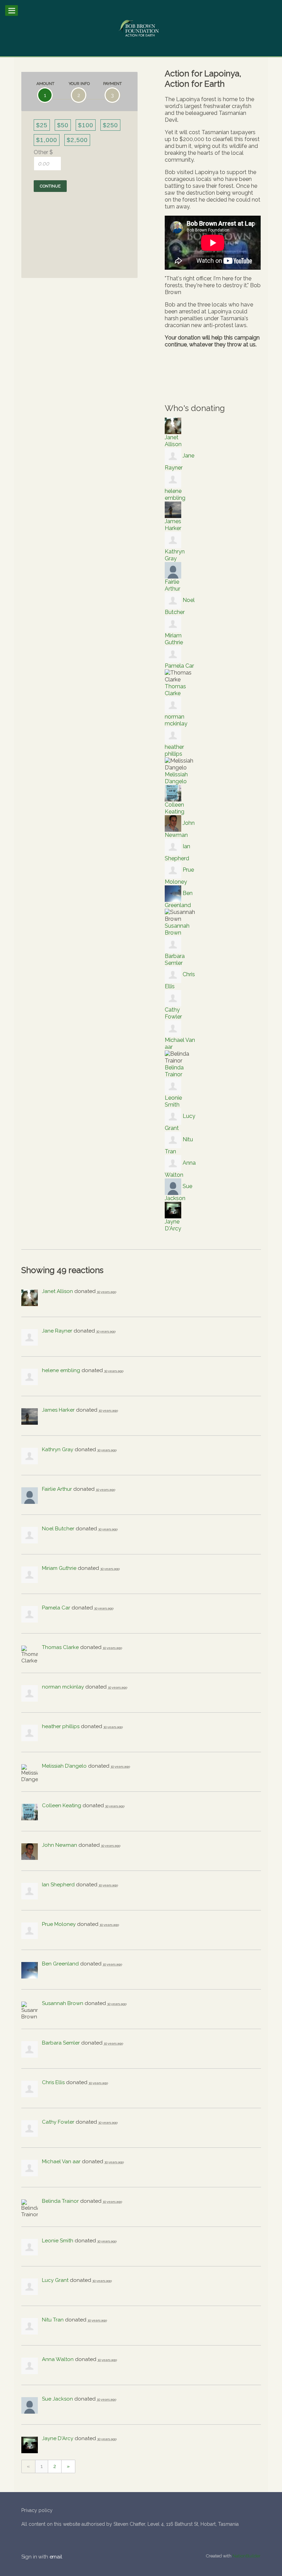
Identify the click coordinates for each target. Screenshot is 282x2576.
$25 (42, 125)
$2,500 (77, 140)
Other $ (43, 152)
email (56, 2557)
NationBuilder (247, 2556)
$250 (110, 125)
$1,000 (47, 140)
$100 (86, 125)
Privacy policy (37, 2510)
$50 (63, 125)
